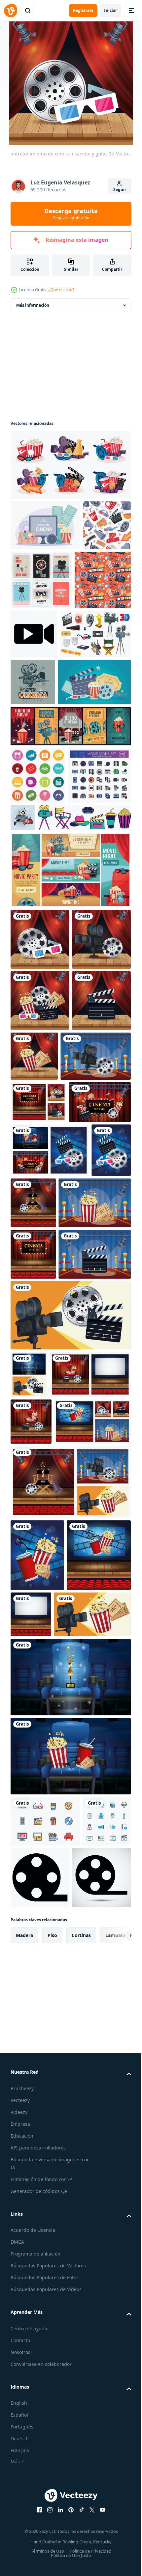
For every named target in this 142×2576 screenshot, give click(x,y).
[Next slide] (116, 2549)
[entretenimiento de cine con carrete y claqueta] (30, 1485)
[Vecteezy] (11, 11)
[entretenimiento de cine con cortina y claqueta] (40, 1239)
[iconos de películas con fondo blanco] (35, 2425)
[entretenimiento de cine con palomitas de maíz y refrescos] (37, 2036)
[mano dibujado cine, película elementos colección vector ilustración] (57, 934)
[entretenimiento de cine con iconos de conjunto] (40, 1178)
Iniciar (110, 10)
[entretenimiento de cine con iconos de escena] (38, 1341)
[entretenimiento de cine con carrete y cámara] (40, 1117)
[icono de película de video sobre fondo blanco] (91, 2430)
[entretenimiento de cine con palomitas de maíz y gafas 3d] (31, 1855)
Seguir (120, 190)
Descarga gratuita (71, 214)
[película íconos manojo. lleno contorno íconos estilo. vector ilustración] (42, 892)
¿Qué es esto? (61, 290)
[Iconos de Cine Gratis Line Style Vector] (45, 2374)
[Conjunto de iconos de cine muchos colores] (38, 834)
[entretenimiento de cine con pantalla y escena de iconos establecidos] (41, 1383)
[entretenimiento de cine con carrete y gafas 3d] (40, 1056)
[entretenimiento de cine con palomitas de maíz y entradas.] (96, 1234)
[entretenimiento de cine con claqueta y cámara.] (70, 1702)
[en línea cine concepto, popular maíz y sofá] (46, 525)
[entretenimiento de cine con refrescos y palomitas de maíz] (43, 2108)
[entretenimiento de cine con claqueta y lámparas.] (47, 1641)
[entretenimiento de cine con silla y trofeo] (70, 2230)
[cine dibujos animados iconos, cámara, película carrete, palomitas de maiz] (46, 693)
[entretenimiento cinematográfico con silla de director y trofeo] (75, 1484)
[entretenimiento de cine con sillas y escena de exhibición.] (33, 1589)
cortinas (81, 2549)
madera (24, 2549)
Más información (33, 305)
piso (52, 2549)
